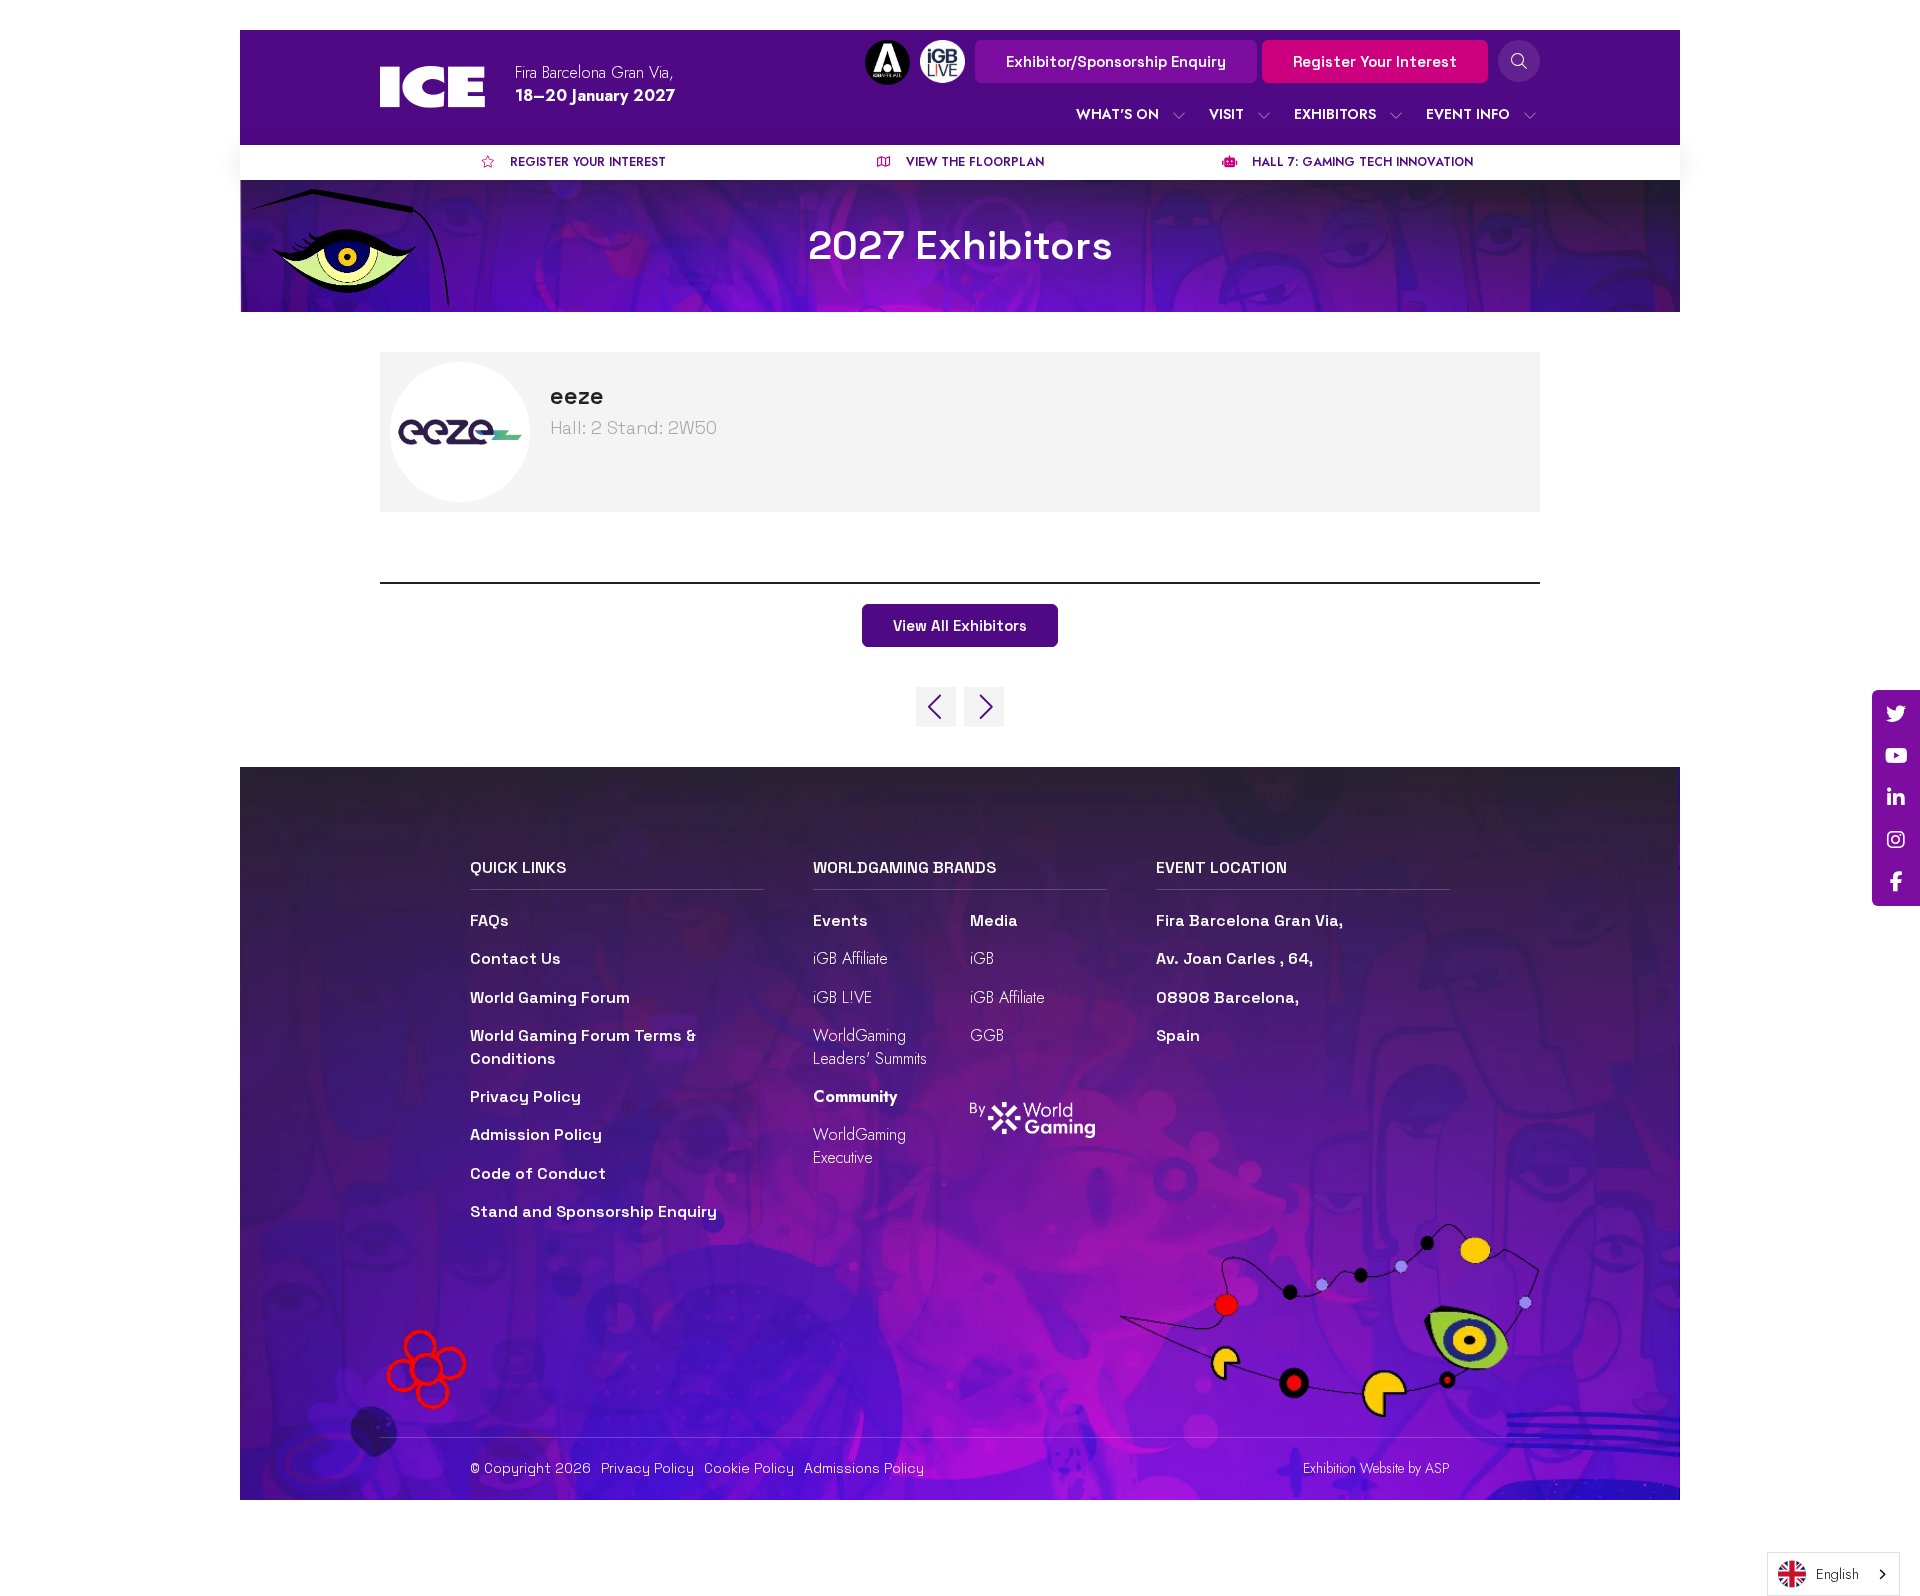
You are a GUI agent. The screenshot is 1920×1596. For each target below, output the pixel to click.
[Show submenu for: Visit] (1264, 115)
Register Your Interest (1375, 61)
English (1837, 1574)
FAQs (489, 920)
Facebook (1896, 882)
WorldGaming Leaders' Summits (870, 1046)
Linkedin (1896, 798)
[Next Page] (984, 707)
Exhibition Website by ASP (1376, 1468)
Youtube (1896, 756)
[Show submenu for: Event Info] (1530, 115)
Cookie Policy (749, 1468)
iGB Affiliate (850, 958)
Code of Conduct (538, 1173)
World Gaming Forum (550, 997)
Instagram (1896, 840)
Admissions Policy (864, 1468)
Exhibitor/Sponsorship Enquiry (1116, 61)
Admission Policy (536, 1134)
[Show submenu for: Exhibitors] (1396, 115)
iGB (982, 958)
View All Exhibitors (960, 625)
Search (1519, 61)
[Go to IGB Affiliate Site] (887, 62)
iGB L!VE (842, 997)
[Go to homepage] (432, 87)
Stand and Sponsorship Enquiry (593, 1211)
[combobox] (1833, 1574)
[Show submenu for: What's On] (1179, 115)
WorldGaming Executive (859, 1145)
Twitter (1896, 714)
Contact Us (515, 958)
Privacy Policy (525, 1096)
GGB (987, 1035)
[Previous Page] (936, 707)
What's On (1117, 114)
